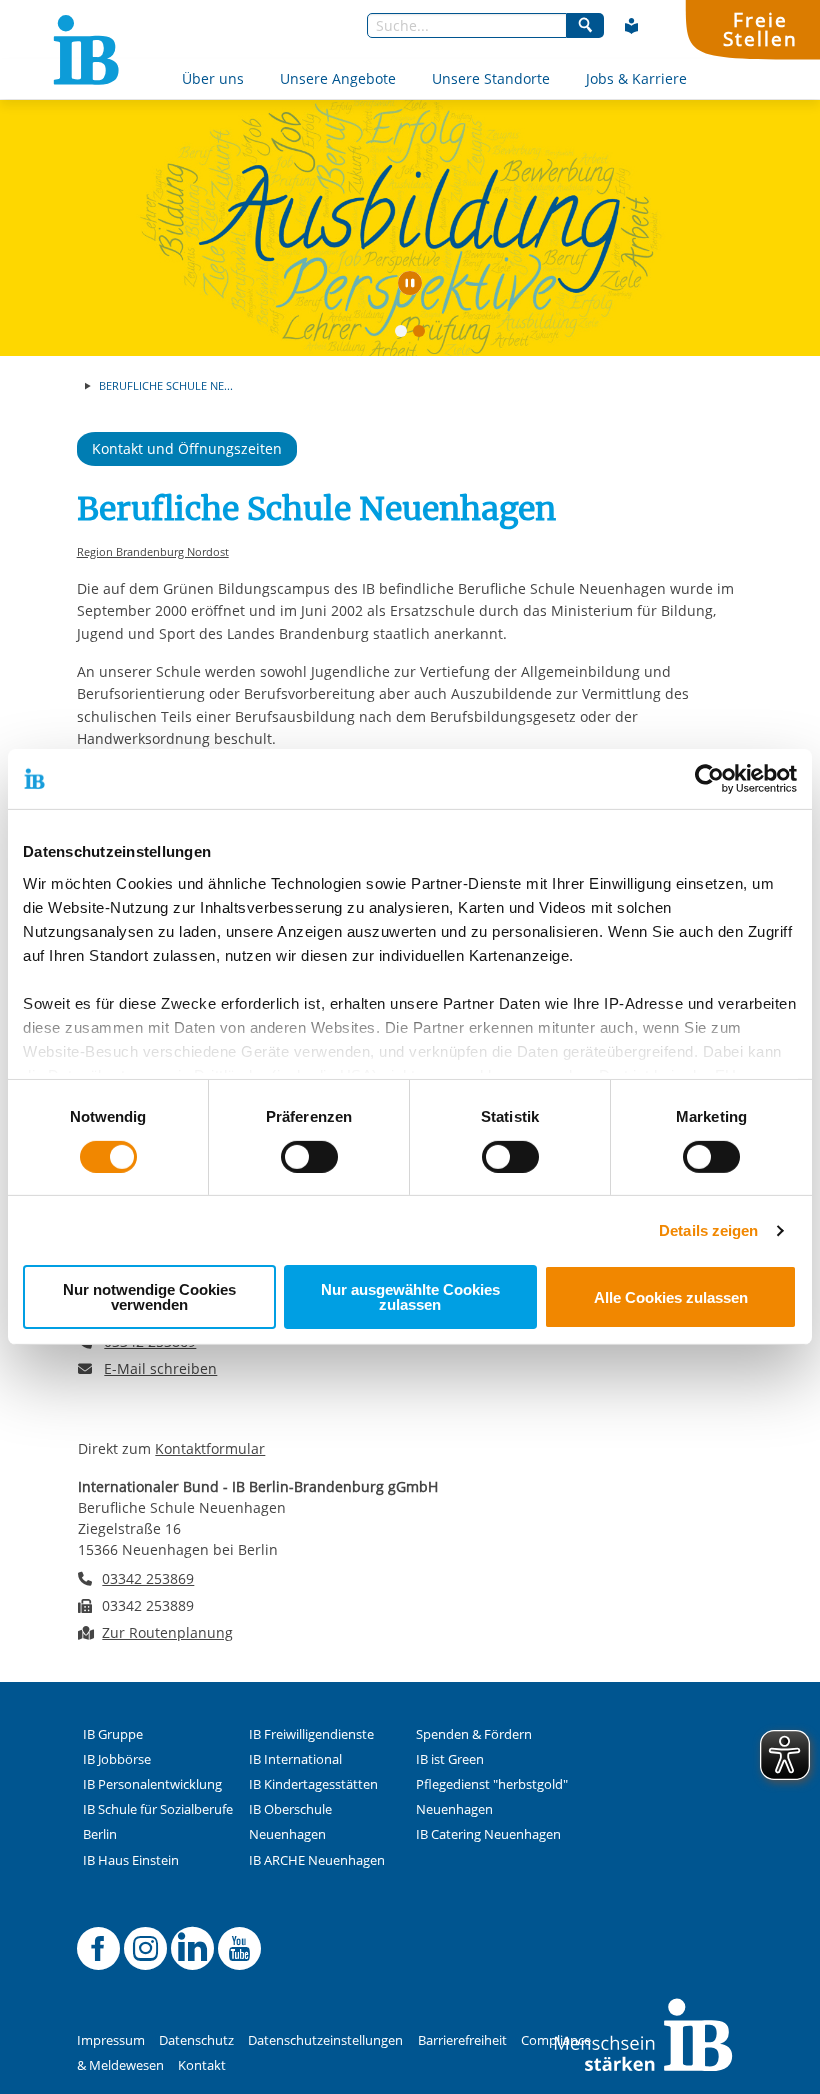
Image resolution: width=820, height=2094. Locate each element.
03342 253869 (148, 1578)
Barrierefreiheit (462, 2040)
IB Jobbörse (117, 1759)
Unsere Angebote (338, 78)
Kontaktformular (210, 1448)
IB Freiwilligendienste (311, 1734)
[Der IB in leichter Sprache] (632, 26)
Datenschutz (196, 2040)
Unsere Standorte (491, 78)
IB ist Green (450, 1759)
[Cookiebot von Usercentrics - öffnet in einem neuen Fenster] (709, 779)
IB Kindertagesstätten (313, 1784)
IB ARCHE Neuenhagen (317, 1860)
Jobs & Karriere (636, 78)
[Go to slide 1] (405, 335)
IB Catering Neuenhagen (488, 1834)
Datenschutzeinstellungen (325, 2040)
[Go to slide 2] (423, 335)
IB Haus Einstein (131, 1860)
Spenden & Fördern (474, 1734)
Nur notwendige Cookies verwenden (149, 1297)
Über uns (213, 78)
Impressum (111, 2040)
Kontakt (202, 2065)
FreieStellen (760, 29)
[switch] (309, 1157)
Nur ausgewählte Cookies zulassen (410, 1297)
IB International (295, 1759)
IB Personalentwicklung (152, 1784)
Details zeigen (708, 1230)
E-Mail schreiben (160, 1369)
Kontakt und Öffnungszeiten (187, 448)
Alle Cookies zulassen (671, 1297)
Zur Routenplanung (167, 1632)
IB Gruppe (113, 1734)
